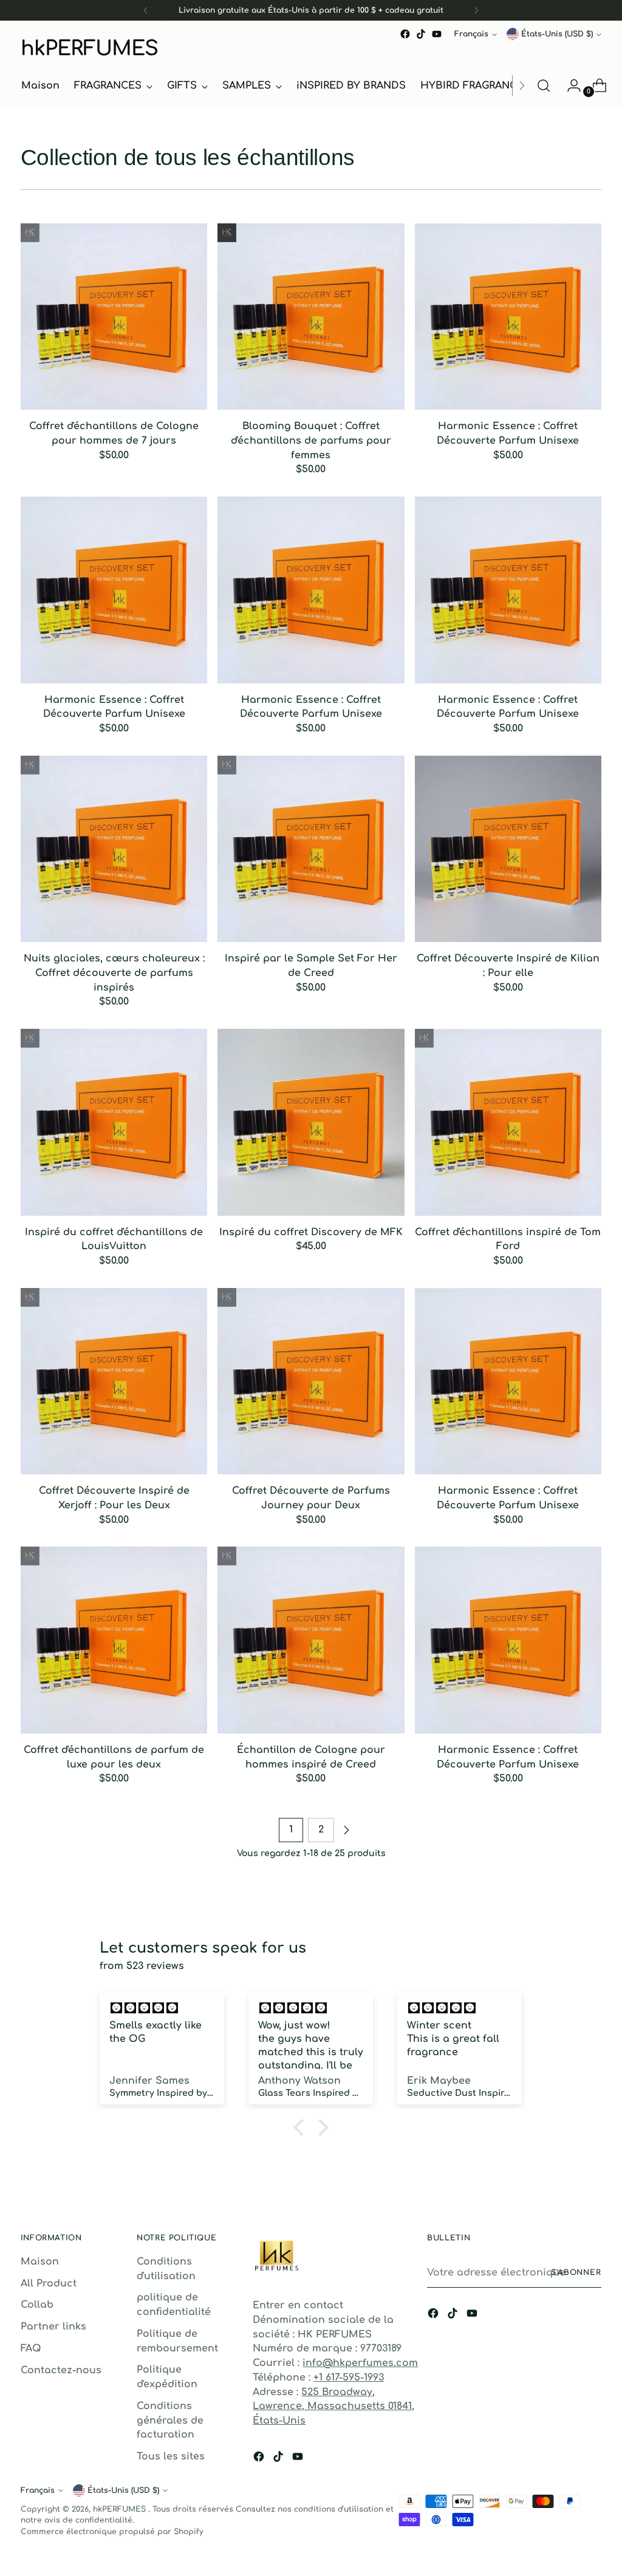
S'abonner (576, 2273)
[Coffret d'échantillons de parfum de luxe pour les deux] (114, 1640)
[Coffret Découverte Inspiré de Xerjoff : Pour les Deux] (114, 1381)
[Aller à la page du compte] (569, 86)
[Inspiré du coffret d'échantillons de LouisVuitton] (114, 1122)
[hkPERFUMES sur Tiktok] (421, 34)
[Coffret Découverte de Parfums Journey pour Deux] (311, 1381)
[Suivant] (476, 10)
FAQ (31, 2348)
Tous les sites (171, 2456)
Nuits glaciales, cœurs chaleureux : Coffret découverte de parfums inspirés (114, 973)
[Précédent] (146, 10)
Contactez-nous (61, 2370)
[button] (302, 2127)
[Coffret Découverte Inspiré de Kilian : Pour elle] (508, 849)
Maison (40, 2262)
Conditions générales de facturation (170, 2420)
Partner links (53, 2327)
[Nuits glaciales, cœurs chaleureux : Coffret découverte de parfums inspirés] (114, 849)
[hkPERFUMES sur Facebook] (405, 34)
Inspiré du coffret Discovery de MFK (311, 1232)
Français (471, 34)
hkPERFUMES (121, 2509)
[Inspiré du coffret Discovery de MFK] (311, 1122)
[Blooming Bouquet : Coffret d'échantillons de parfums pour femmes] (311, 317)
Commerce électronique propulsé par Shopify (112, 2532)
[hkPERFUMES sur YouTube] (437, 34)
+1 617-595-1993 (349, 2378)
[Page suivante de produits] (346, 1830)
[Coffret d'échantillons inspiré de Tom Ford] (508, 1122)
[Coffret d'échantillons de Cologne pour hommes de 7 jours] (114, 317)
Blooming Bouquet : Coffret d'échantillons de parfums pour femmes (311, 440)
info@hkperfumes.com (360, 2363)
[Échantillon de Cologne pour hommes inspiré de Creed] (311, 1640)
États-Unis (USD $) (557, 34)
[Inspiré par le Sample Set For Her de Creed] (311, 849)
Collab (37, 2305)
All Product (49, 2283)
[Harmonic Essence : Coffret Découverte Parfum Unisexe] (508, 317)
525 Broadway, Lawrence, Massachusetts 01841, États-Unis (333, 2406)
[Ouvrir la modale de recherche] (544, 86)
